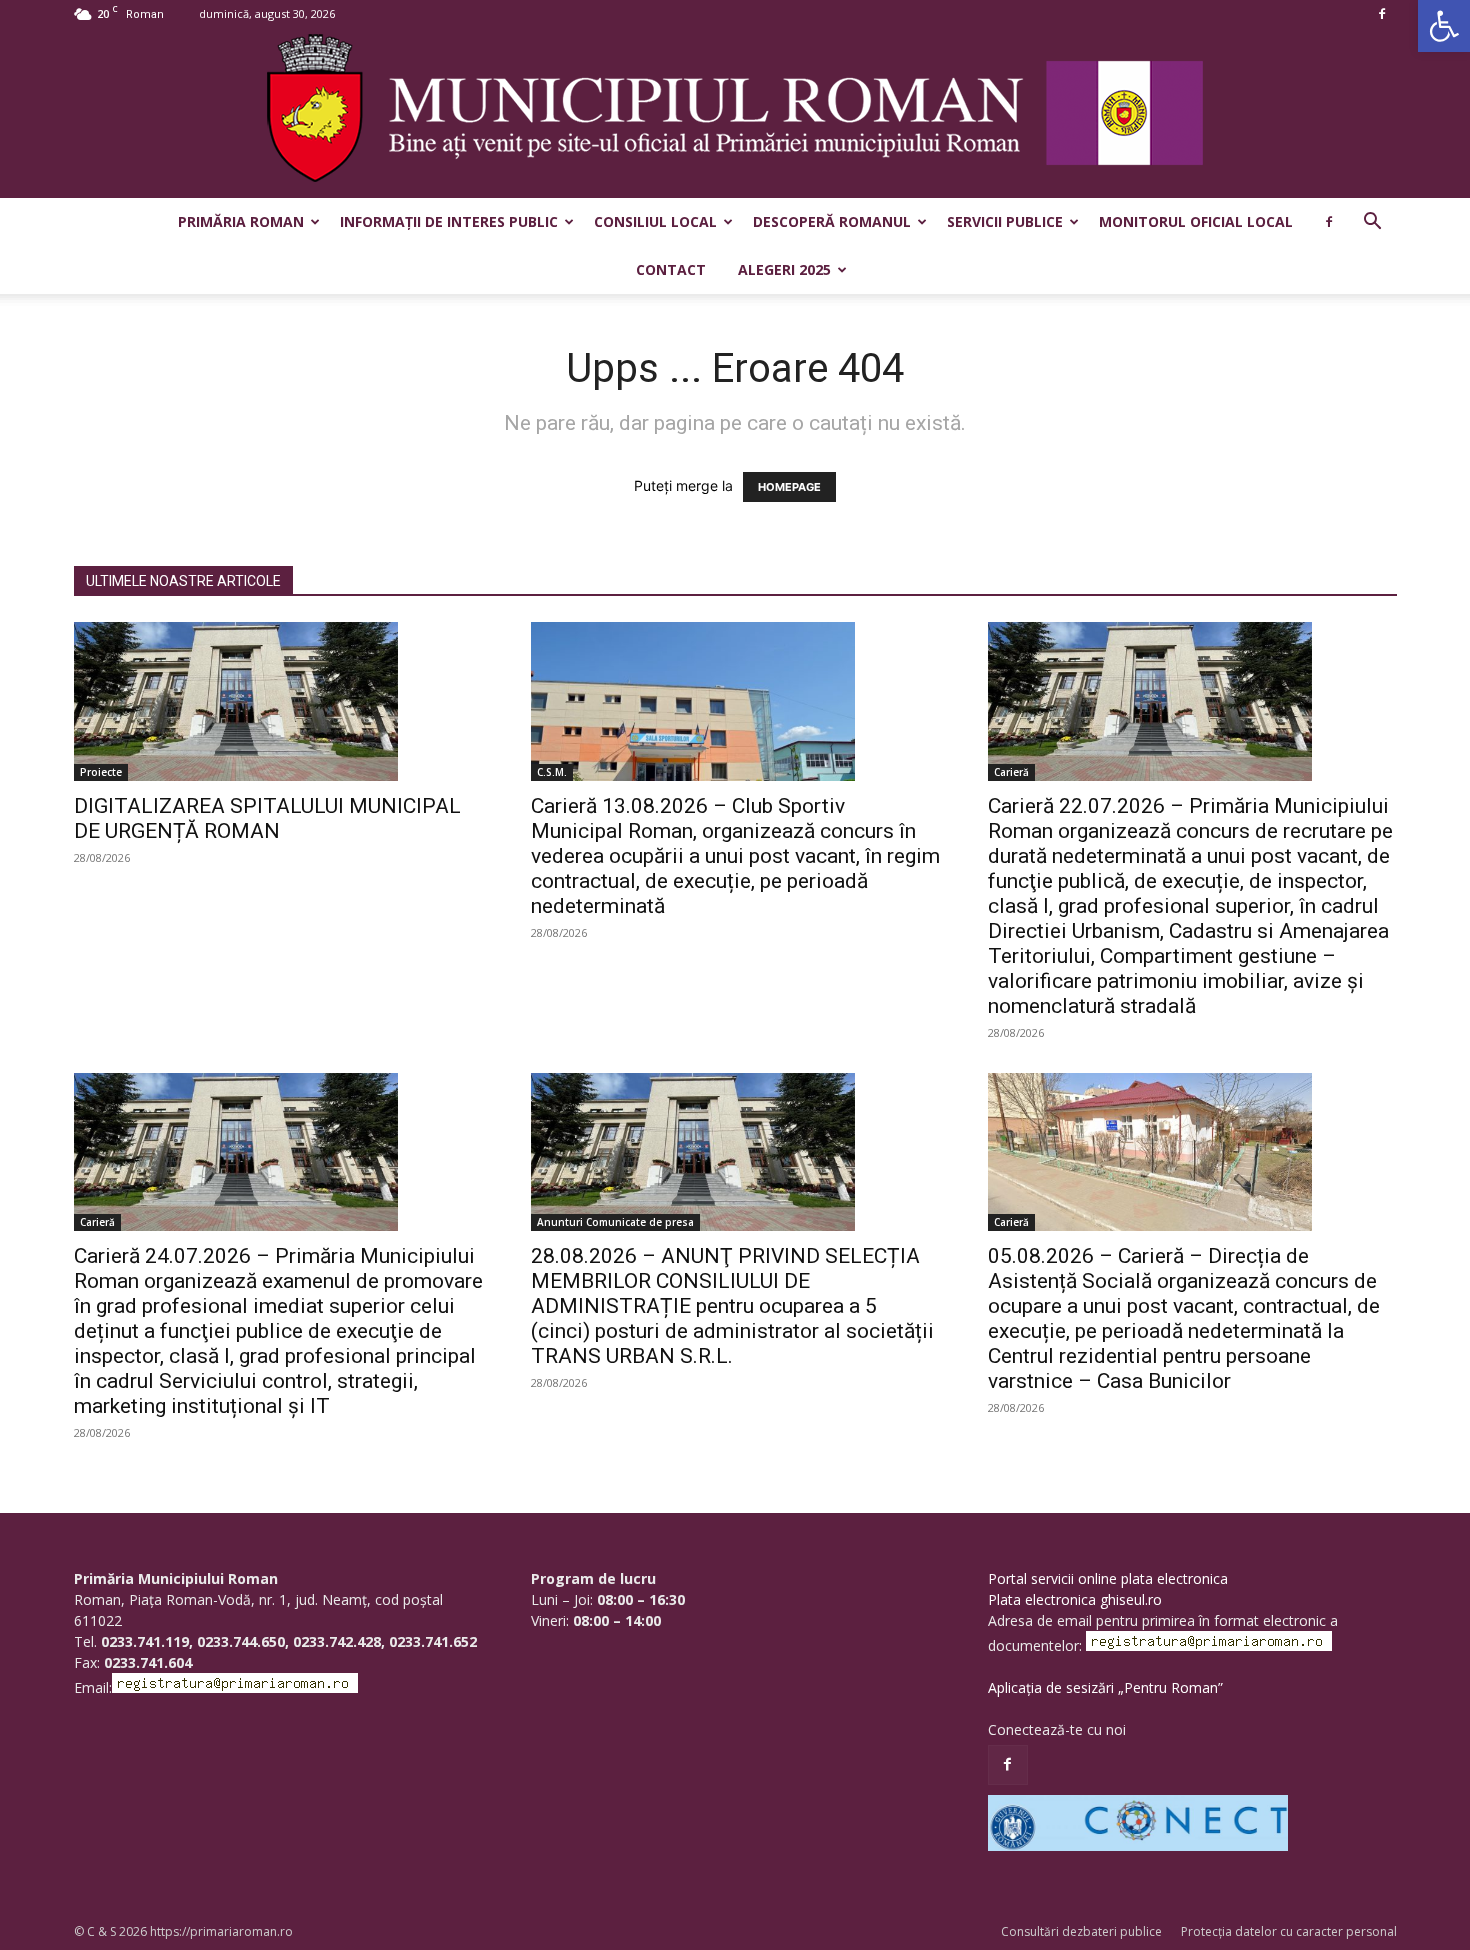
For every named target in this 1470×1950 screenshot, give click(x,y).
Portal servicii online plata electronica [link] (1108, 1578)
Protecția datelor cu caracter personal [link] (1289, 1931)
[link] (1444, 26)
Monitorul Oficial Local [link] (1196, 221)
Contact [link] (671, 269)
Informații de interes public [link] (449, 221)
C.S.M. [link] (552, 772)
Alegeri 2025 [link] (784, 269)
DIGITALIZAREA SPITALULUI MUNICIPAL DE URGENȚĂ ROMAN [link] (267, 818)
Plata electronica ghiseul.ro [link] (1075, 1599)
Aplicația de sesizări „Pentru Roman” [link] (1105, 1687)
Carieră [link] (1011, 772)
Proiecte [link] (101, 772)
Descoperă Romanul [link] (832, 221)
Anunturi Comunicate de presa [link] (615, 1222)
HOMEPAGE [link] (789, 487)
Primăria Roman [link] (241, 221)
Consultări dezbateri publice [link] (1081, 1931)
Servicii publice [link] (1005, 221)
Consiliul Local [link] (655, 221)
